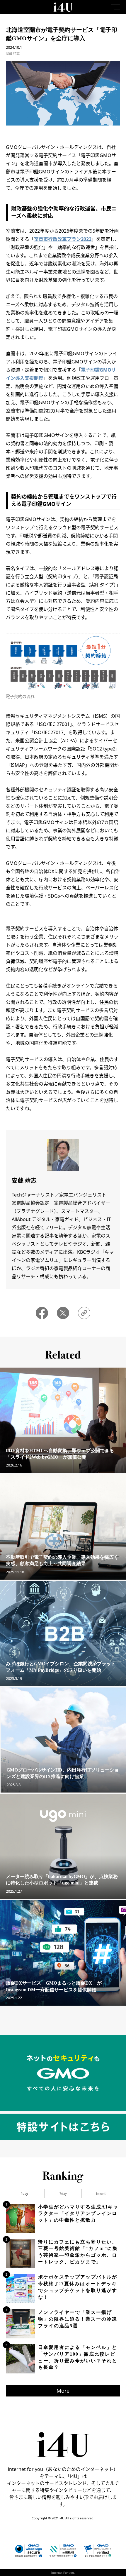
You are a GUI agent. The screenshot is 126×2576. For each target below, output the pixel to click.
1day (24, 2193)
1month (102, 2193)
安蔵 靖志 (13, 53)
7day (63, 2193)
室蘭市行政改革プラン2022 (63, 239)
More (63, 2391)
